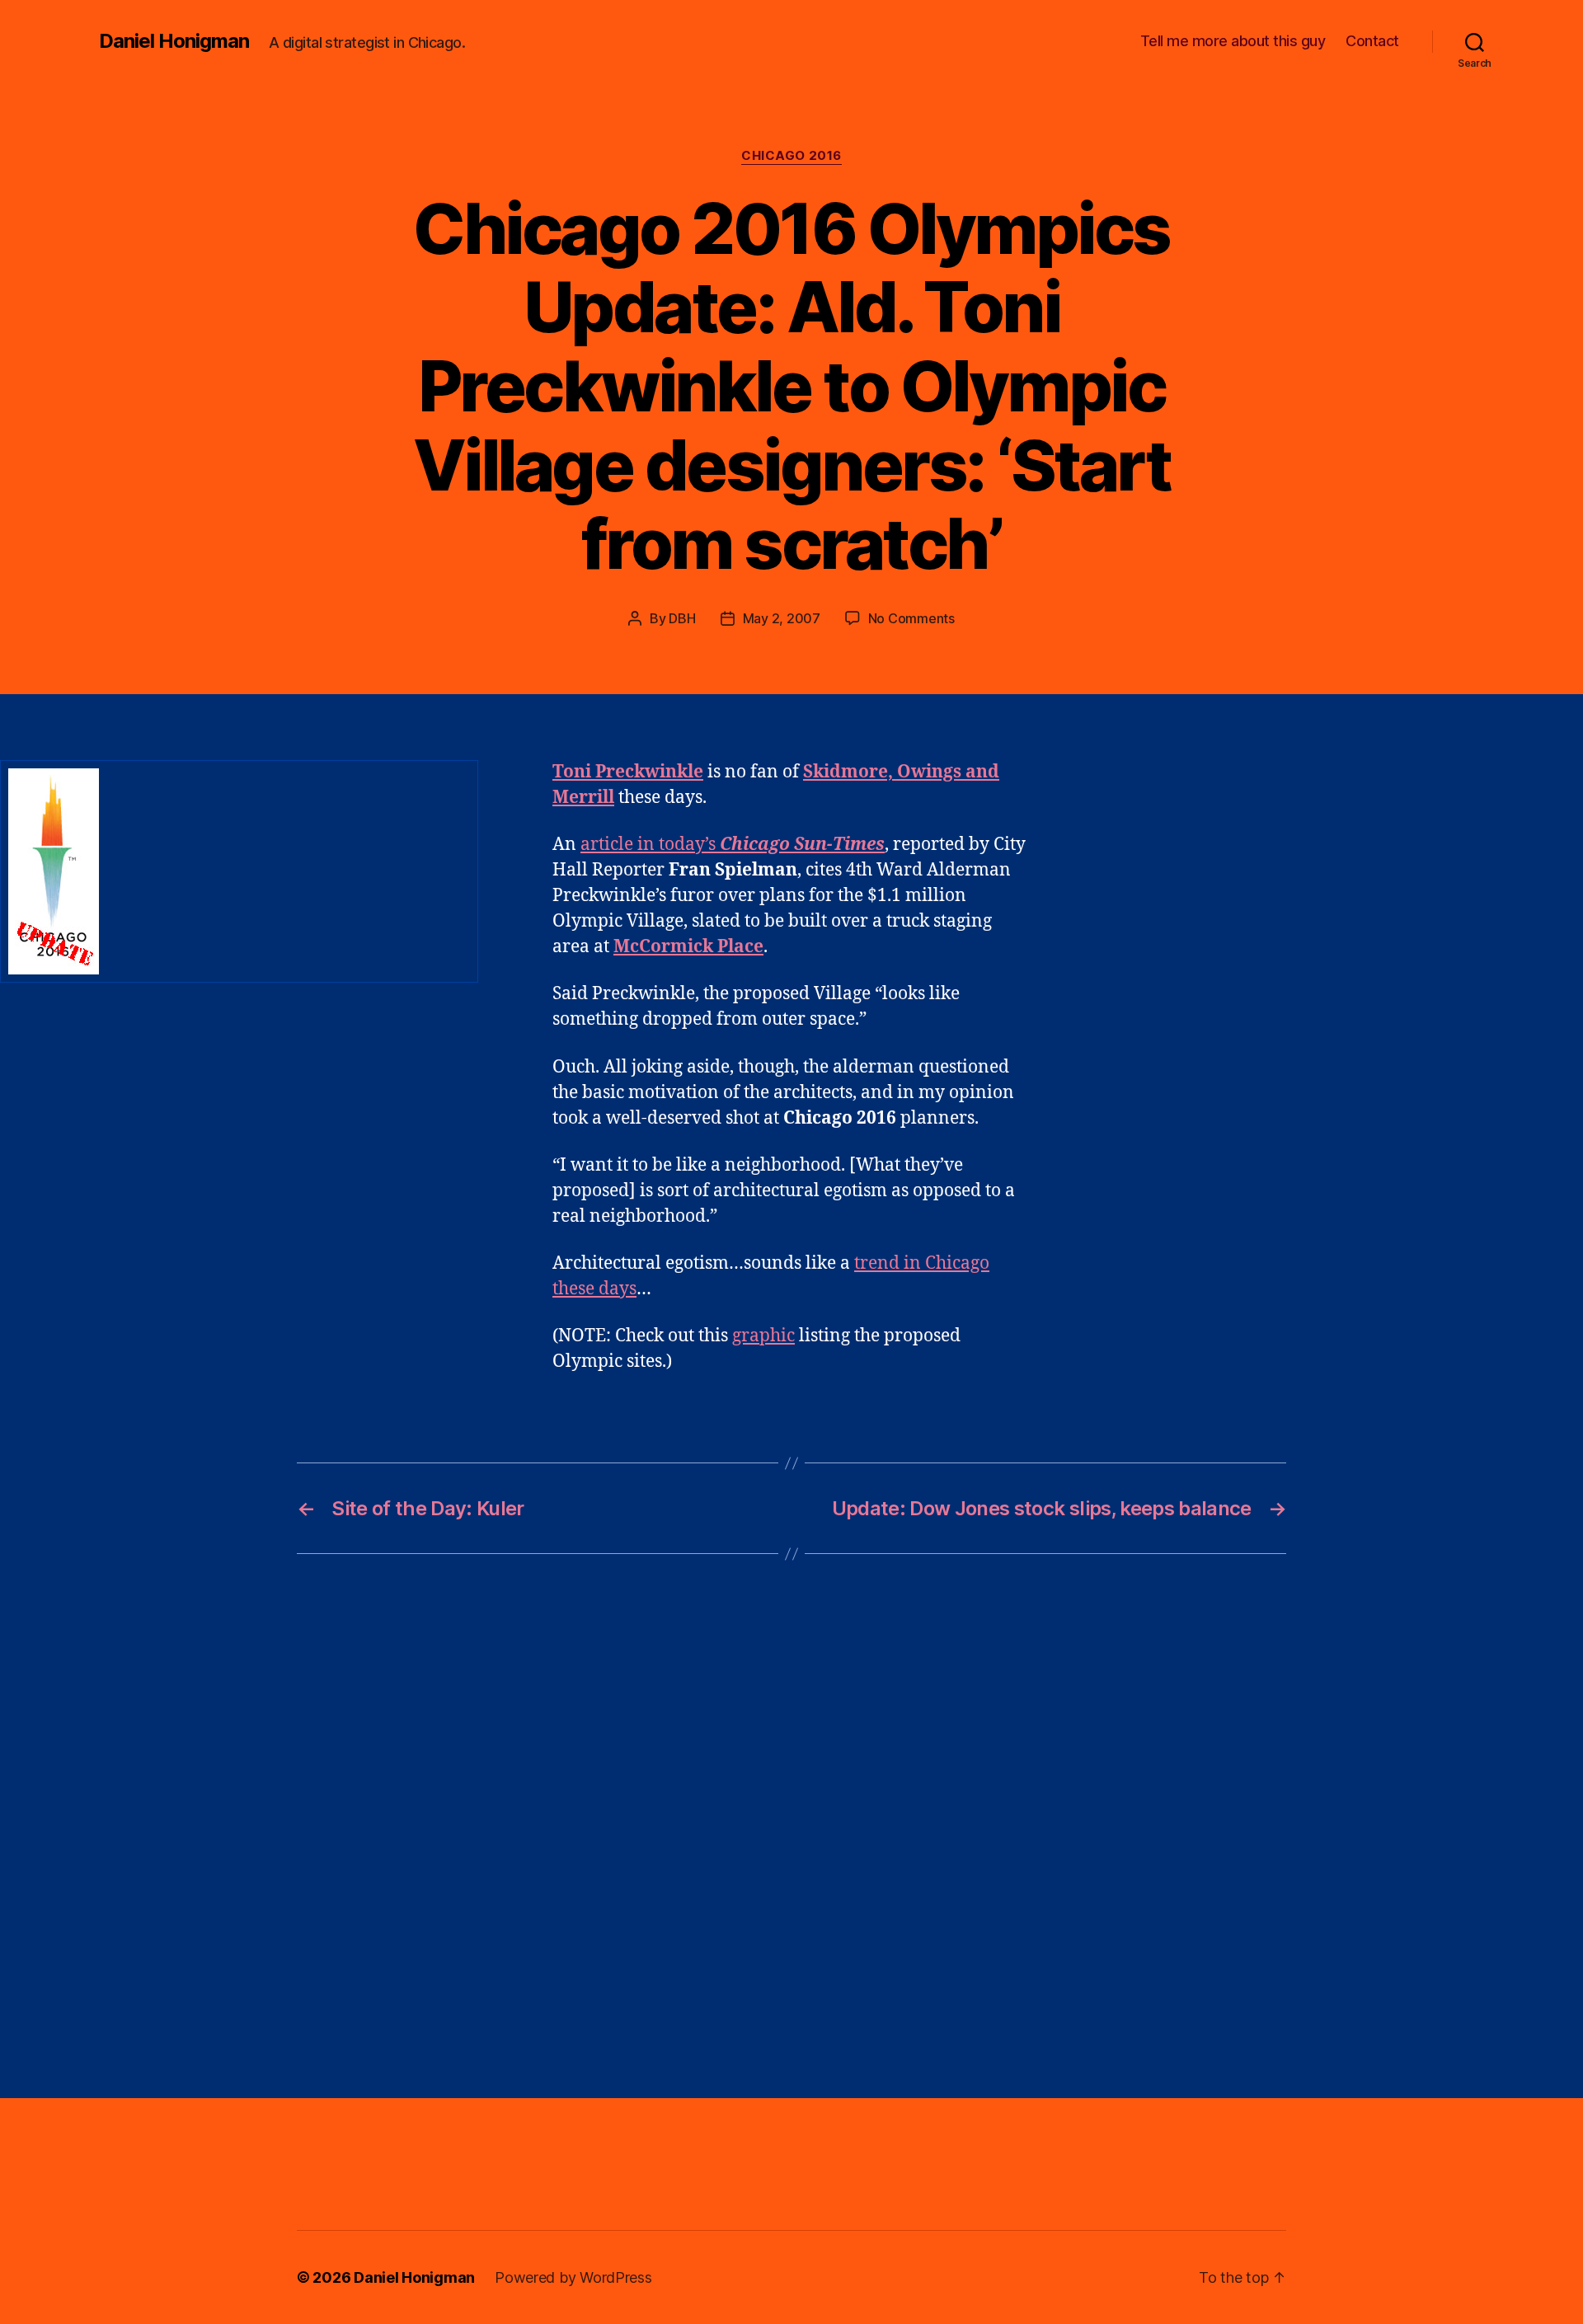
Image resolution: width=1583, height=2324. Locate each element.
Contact (1372, 41)
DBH (682, 618)
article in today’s (733, 845)
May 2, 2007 (782, 618)
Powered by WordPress (573, 2277)
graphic (763, 1336)
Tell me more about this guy (1233, 41)
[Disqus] (791, 1826)
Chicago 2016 (791, 156)
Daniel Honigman (174, 41)
